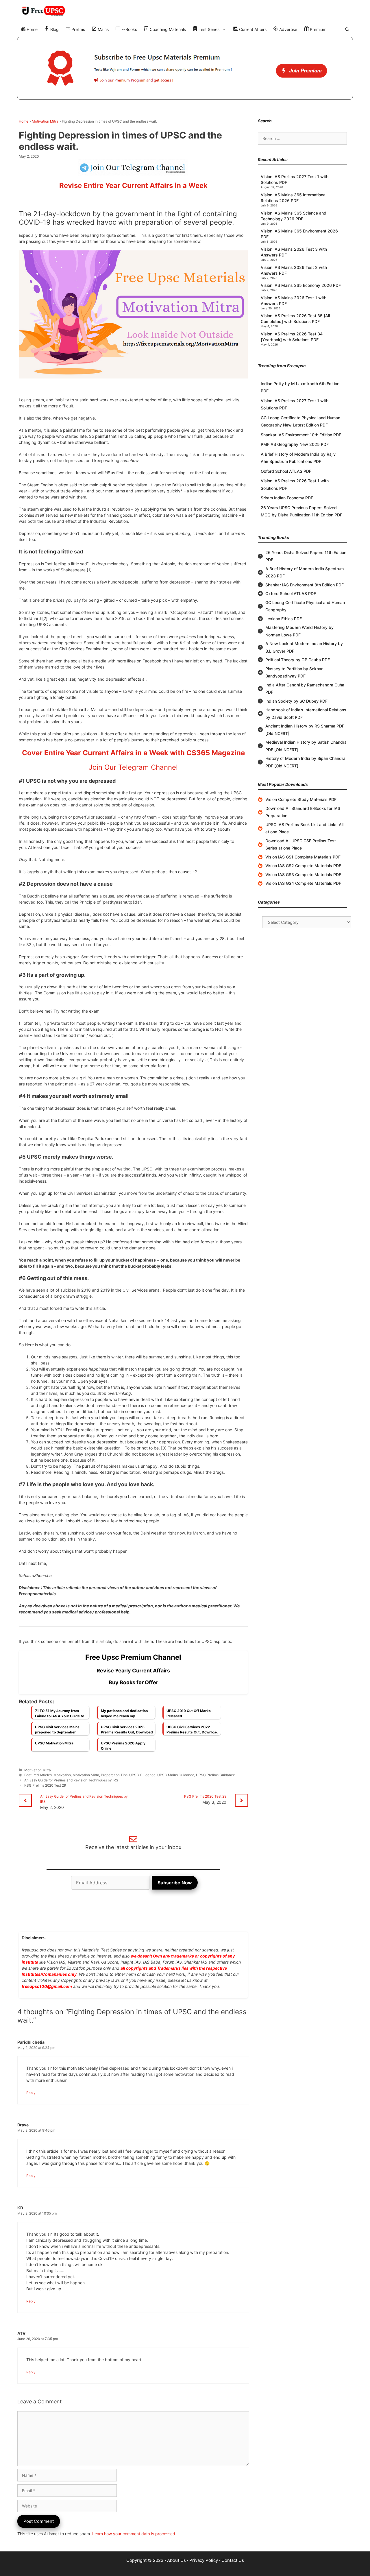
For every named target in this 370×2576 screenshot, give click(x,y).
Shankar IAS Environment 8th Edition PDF (305, 585)
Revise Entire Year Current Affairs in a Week (133, 185)
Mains (103, 29)
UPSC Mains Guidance (176, 1775)
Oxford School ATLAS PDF (286, 471)
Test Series (208, 29)
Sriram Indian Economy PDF (287, 498)
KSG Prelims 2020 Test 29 (45, 1785)
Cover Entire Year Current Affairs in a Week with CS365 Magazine (133, 753)
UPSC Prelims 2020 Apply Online (123, 1746)
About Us (176, 2560)
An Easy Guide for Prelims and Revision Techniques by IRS (71, 1780)
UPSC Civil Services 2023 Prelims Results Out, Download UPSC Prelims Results (127, 1731)
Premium (318, 29)
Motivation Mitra (45, 121)
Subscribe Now (175, 1883)
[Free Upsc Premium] (185, 68)
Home (32, 29)
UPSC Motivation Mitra (54, 1743)
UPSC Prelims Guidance (215, 1775)
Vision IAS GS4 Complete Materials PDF (303, 883)
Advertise (288, 29)
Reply (31, 2093)
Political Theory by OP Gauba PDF (298, 660)
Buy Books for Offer (133, 1682)
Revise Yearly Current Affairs (133, 1671)
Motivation (62, 1775)
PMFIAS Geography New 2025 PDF (295, 444)
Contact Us (233, 2560)
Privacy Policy (204, 2560)
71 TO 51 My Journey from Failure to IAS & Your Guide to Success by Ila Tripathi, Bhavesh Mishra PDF (60, 1715)
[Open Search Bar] (347, 29)
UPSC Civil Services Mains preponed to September (57, 1730)
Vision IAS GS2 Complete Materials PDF (303, 866)
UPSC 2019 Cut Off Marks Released (189, 1713)
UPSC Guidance (142, 1775)
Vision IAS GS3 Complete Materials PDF (303, 875)
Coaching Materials (167, 29)
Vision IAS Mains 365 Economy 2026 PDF (301, 285)
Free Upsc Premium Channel (133, 1657)
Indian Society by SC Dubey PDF (296, 701)
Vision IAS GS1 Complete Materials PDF (303, 857)
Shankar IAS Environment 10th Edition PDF (301, 435)
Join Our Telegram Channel (133, 767)
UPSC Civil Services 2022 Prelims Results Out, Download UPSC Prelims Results (193, 1731)
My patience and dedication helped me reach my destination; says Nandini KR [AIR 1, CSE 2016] (125, 1715)
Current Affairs (252, 29)
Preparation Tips (114, 1775)
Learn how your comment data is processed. (134, 2534)
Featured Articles (38, 1775)
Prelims (78, 29)
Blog (54, 29)
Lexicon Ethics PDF (284, 619)
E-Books (129, 29)
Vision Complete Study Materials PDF (301, 799)
